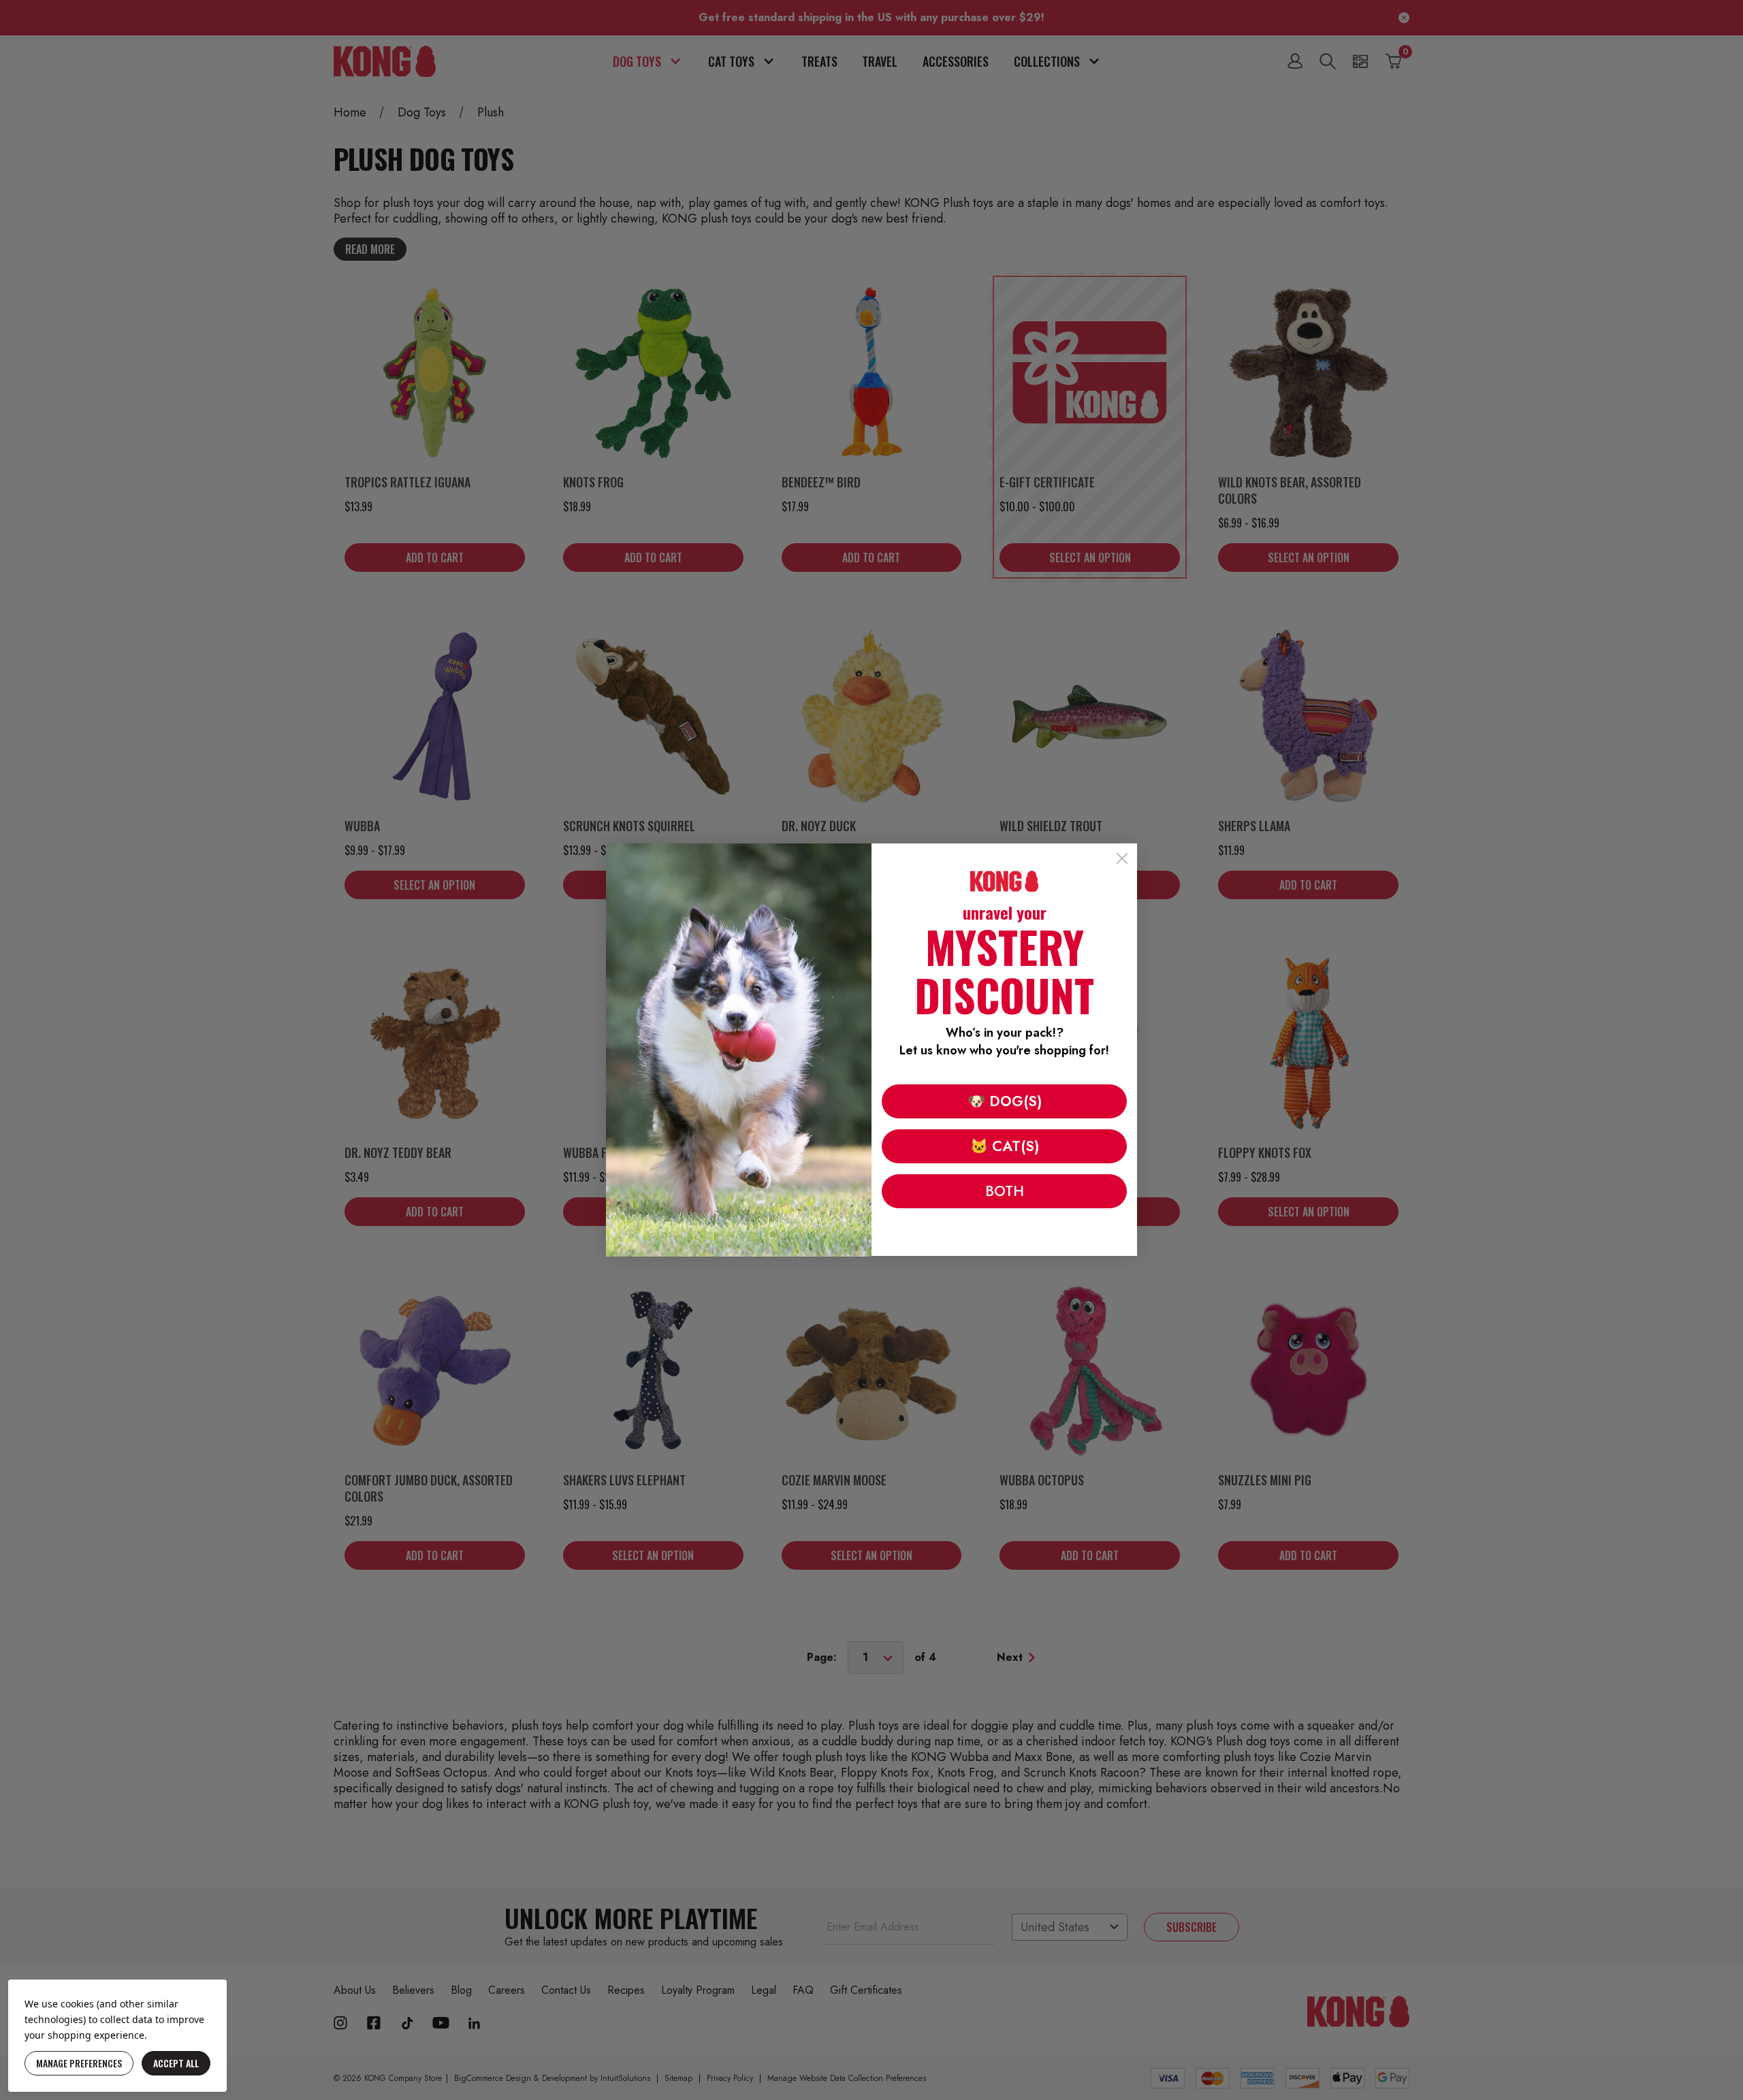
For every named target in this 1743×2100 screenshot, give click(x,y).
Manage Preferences (79, 2063)
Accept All (176, 2063)
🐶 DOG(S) (1005, 1101)
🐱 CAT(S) (1005, 1146)
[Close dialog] (1122, 858)
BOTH (1005, 1191)
